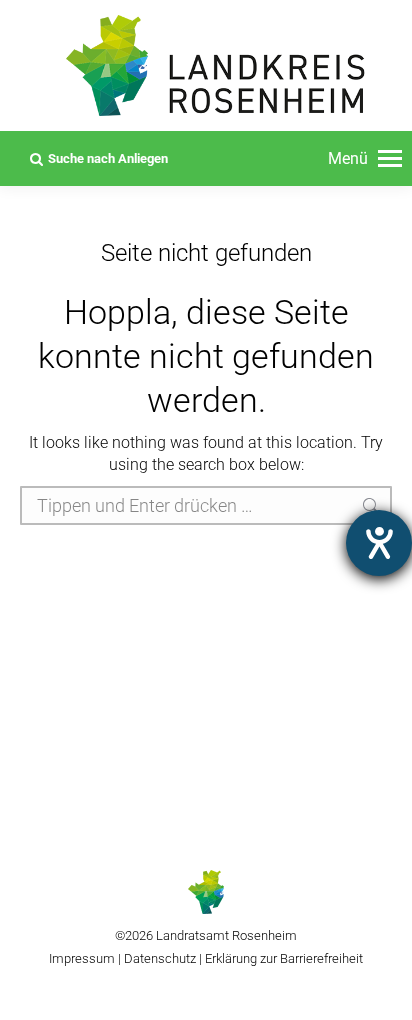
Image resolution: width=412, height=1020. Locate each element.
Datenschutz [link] (160, 958)
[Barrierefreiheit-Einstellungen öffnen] (379, 543)
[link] (365, 159)
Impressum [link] (82, 958)
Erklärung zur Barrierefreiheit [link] (282, 958)
